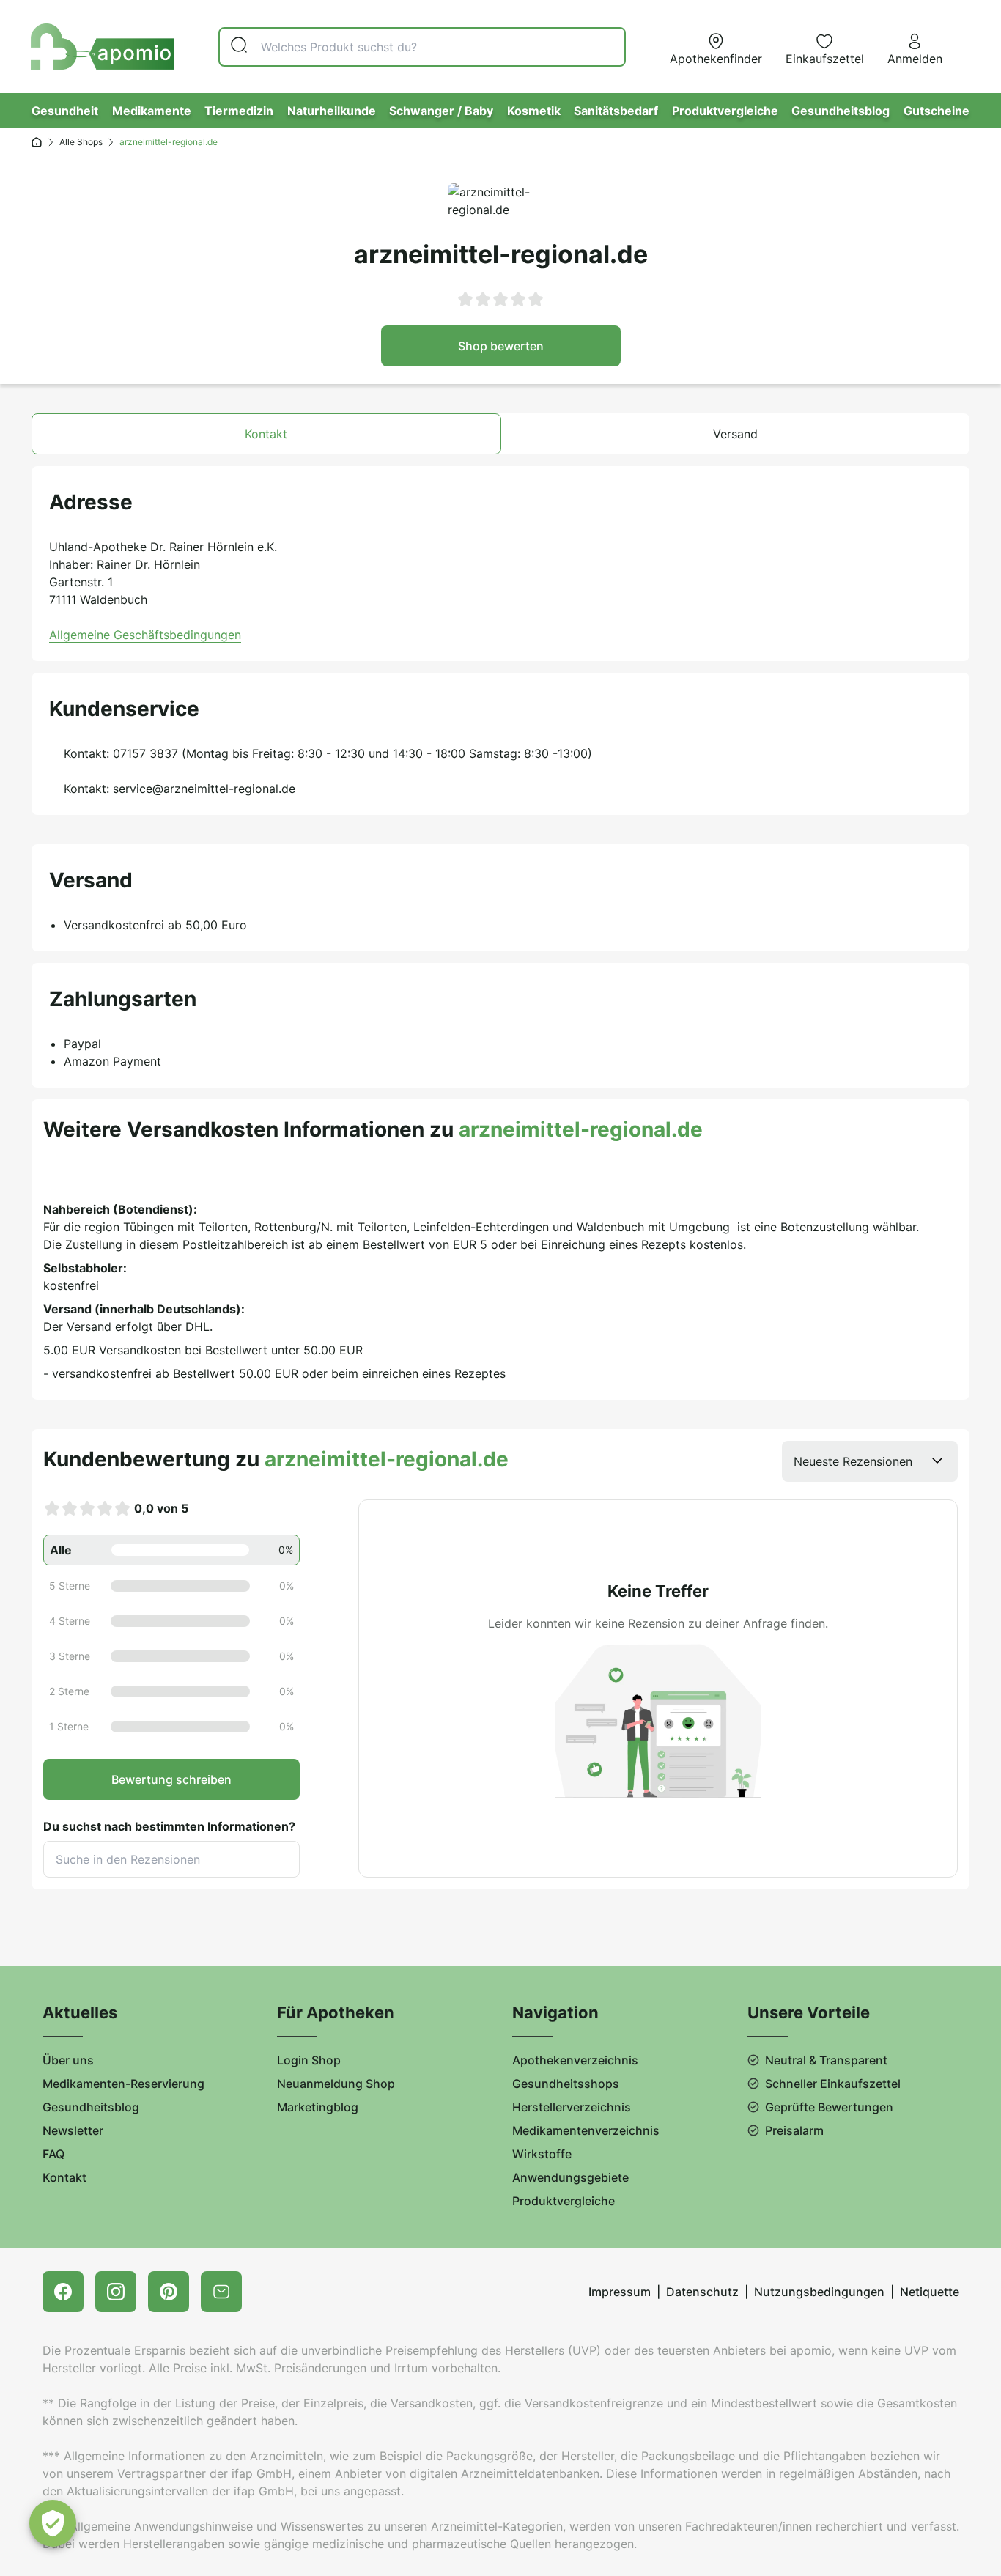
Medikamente (152, 111)
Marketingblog (318, 2107)
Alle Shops (81, 142)
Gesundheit (65, 111)
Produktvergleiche (725, 111)
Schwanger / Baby (441, 111)
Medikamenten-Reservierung (123, 2084)
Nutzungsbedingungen (819, 2292)
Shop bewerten (501, 346)
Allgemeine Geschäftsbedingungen (145, 635)
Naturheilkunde (332, 111)
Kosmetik (534, 111)
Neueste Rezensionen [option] (853, 1461)
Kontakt (64, 2177)
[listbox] (870, 1461)
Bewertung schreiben (171, 1779)
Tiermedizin (239, 111)
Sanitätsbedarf (616, 111)
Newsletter (73, 2130)
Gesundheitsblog (841, 111)
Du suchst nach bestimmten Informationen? (169, 1826)
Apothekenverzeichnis (575, 2060)
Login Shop (309, 2060)
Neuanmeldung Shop (336, 2084)
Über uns (68, 2060)
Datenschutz (702, 2292)
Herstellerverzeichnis (572, 2107)
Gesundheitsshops (566, 2084)
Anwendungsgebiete (570, 2177)
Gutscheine (937, 111)
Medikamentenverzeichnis (586, 2130)
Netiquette (930, 2292)
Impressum (620, 2292)
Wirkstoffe (542, 2154)
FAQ (53, 2154)
